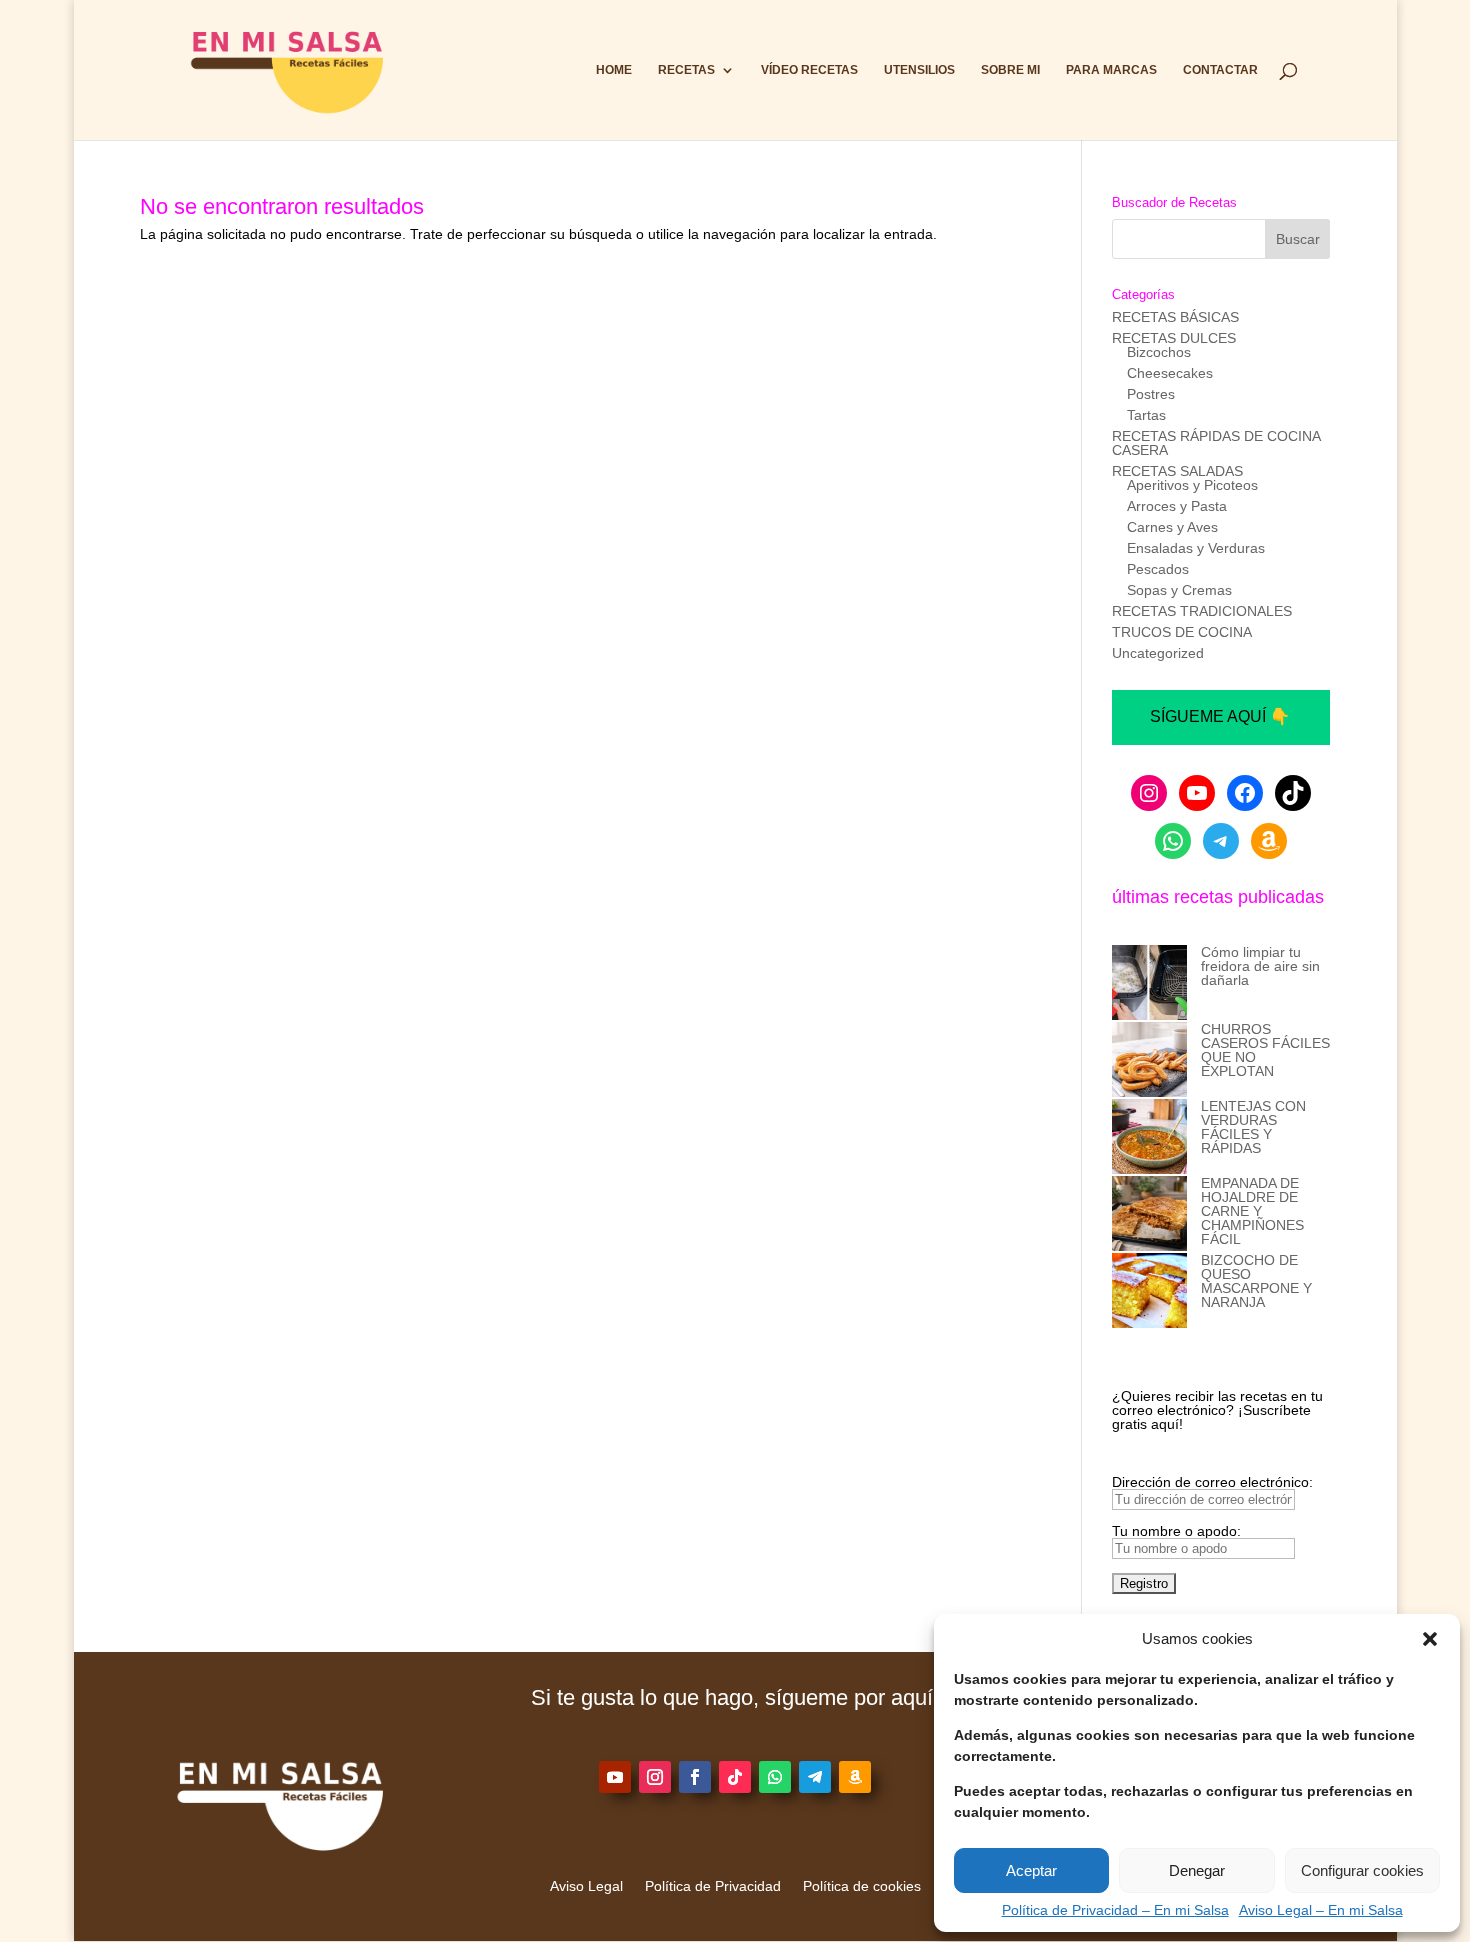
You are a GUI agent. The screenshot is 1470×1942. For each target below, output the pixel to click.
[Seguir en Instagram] (655, 1777)
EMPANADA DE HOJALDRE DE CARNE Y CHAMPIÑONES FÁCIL (1252, 1211)
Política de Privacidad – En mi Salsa (1115, 1910)
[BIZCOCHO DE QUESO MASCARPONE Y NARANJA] (1149, 1291)
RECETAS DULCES (1174, 338)
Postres (1151, 394)
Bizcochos (1159, 352)
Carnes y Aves (1172, 527)
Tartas (1146, 415)
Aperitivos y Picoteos (1192, 485)
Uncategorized (1158, 653)
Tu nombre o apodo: (1176, 1531)
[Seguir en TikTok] (735, 1777)
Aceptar (1031, 1870)
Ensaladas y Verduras (1196, 548)
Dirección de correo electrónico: (1212, 1482)
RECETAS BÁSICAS (1175, 317)
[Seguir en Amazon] (855, 1777)
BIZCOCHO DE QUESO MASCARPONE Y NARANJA (1256, 1281)
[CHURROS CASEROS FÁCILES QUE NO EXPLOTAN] (1149, 1060)
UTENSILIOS (919, 70)
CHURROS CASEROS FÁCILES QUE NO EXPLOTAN (1265, 1050)
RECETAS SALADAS (1177, 471)
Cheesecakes (1170, 373)
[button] (1430, 1639)
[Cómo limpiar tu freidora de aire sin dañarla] (1149, 983)
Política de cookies (862, 1886)
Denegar (1197, 1870)
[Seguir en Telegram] (815, 1777)
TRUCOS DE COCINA (1182, 632)
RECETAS (686, 70)
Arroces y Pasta (1177, 506)
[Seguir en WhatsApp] (775, 1777)
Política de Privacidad (713, 1886)
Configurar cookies (1362, 1870)
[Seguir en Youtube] (615, 1777)
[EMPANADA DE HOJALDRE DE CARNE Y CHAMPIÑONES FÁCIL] (1149, 1214)
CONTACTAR (1220, 70)
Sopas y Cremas (1179, 590)
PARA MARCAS (1111, 70)
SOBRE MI (1010, 70)
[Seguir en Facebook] (695, 1777)
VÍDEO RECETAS (809, 70)
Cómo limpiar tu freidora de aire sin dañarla (1260, 966)
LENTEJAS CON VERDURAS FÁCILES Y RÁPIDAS (1253, 1127)
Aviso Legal (586, 1886)
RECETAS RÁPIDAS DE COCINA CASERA (1216, 443)
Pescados (1158, 569)
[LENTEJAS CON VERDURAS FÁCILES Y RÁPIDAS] (1149, 1137)
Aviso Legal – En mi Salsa (1321, 1910)
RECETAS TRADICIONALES (1202, 611)
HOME (614, 70)
